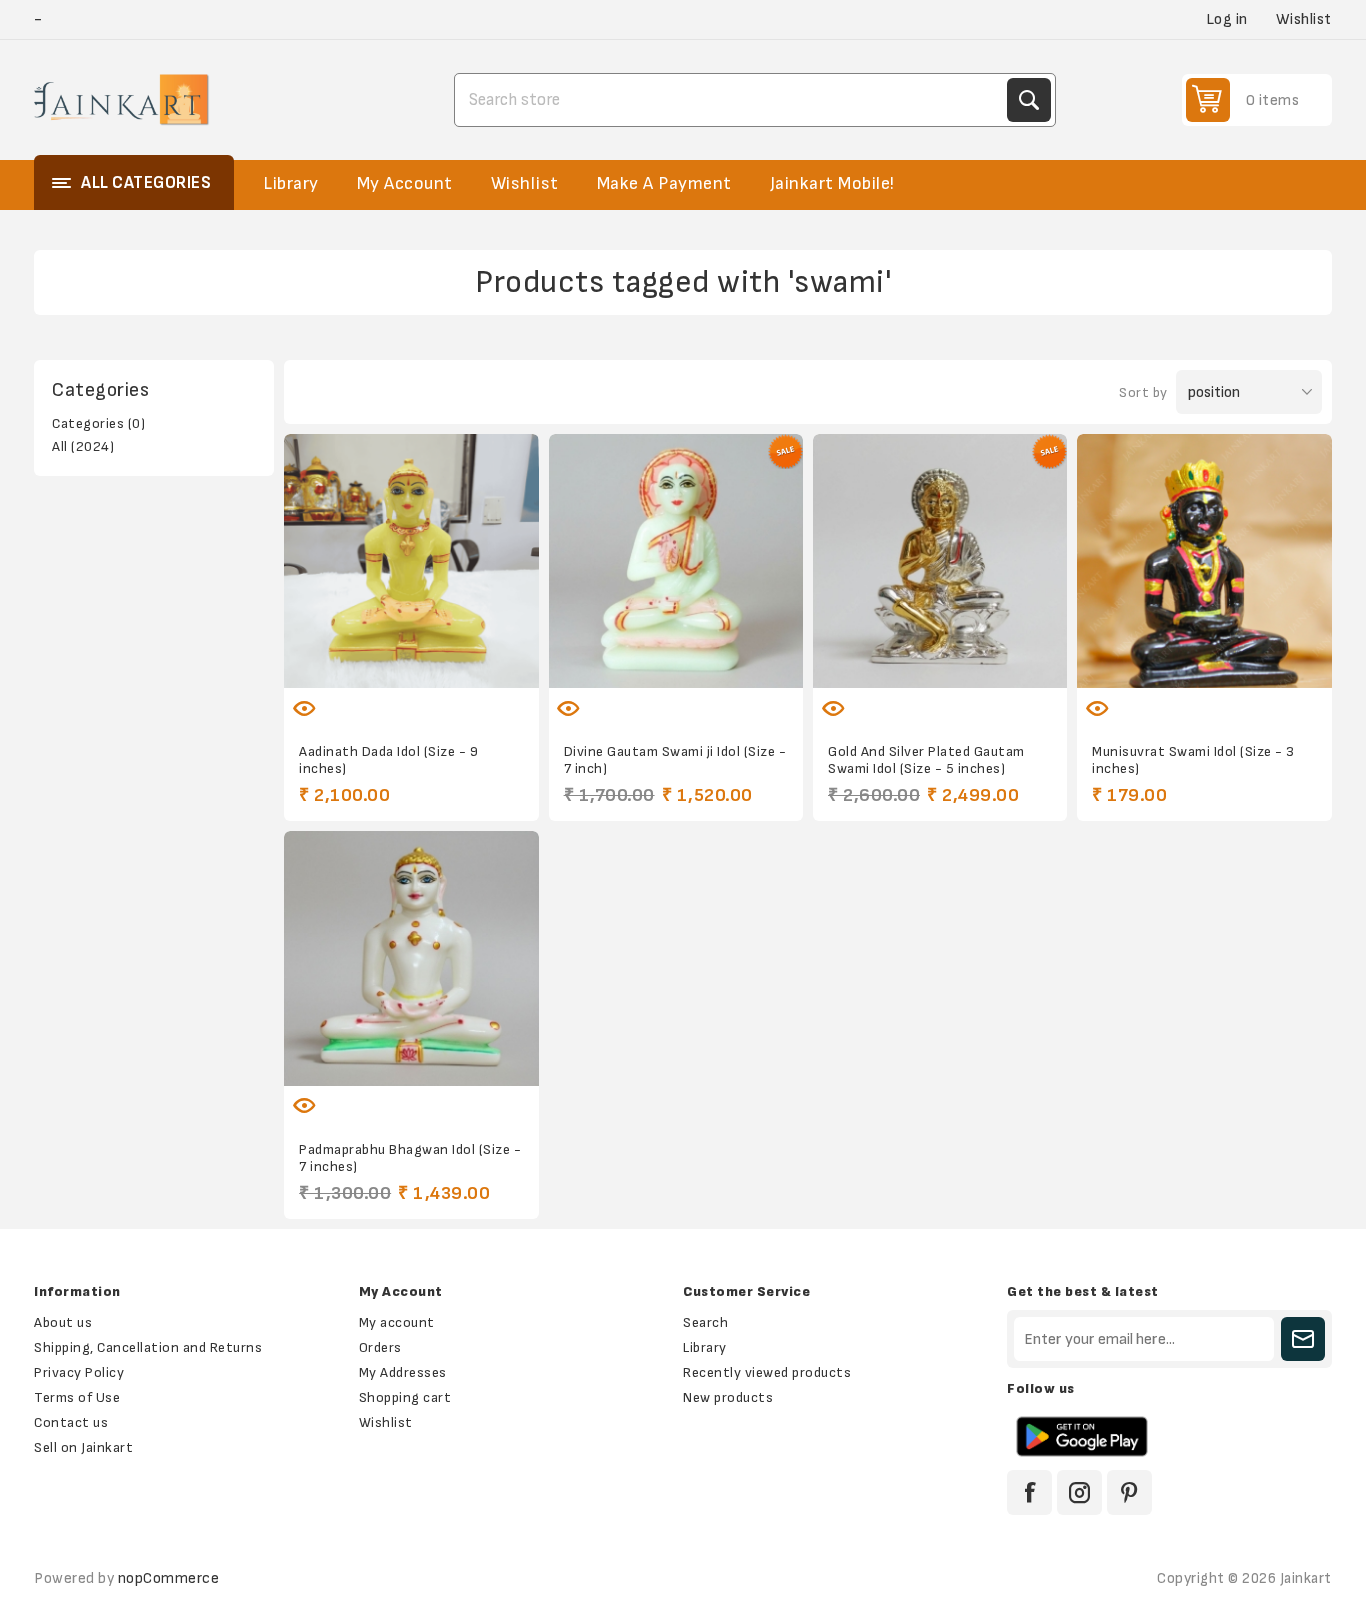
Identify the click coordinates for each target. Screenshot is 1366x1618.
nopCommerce (169, 1578)
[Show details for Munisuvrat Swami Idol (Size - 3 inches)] (1204, 561)
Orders (380, 1347)
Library (705, 1347)
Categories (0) (98, 423)
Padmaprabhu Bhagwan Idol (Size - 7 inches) (410, 1158)
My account (397, 1322)
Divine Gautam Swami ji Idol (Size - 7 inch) (675, 760)
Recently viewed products (767, 1372)
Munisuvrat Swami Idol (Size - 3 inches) (1193, 760)
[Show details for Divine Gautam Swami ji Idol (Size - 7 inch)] (676, 561)
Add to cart (474, 696)
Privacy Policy (79, 1372)
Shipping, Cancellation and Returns (148, 1347)
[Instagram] (1079, 1492)
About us (63, 1322)
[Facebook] (1029, 1492)
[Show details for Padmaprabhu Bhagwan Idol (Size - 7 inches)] (411, 958)
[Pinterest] (1129, 1492)
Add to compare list (390, 696)
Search (1029, 100)
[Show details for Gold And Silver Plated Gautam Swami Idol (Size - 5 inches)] (940, 561)
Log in (1227, 19)
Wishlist (386, 1422)
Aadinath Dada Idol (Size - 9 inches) (388, 760)
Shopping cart (405, 1397)
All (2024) (83, 446)
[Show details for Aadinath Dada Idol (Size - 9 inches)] (411, 561)
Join (1303, 1339)
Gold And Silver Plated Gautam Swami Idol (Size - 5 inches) (926, 760)
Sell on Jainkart (83, 1447)
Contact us (71, 1422)
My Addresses (403, 1372)
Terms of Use (77, 1397)
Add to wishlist (348, 696)
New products (728, 1397)
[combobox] (733, 100)
